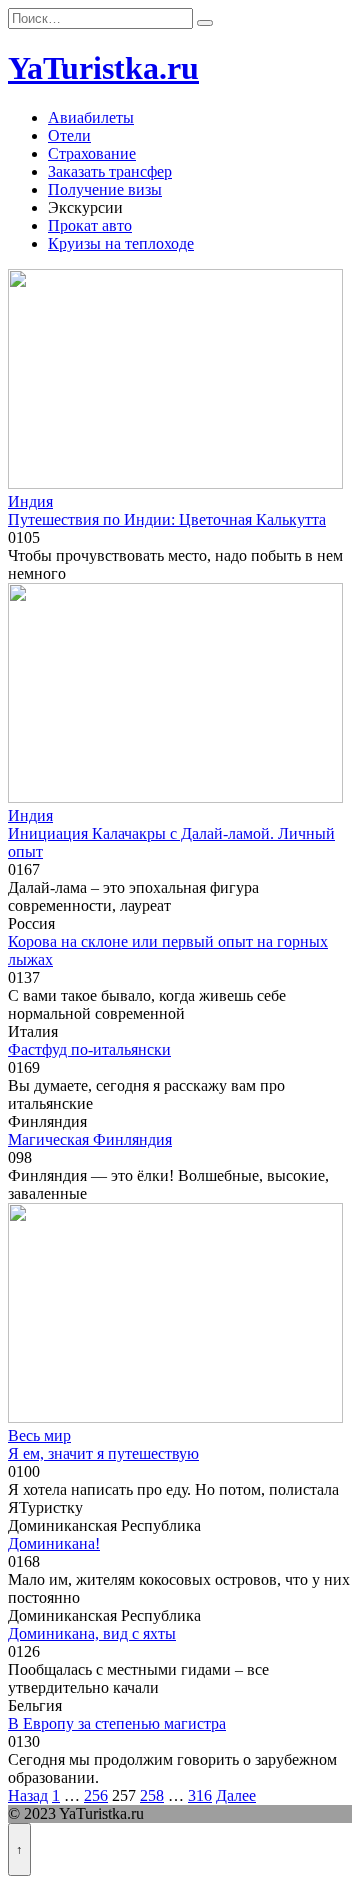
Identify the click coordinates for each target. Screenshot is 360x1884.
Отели (69, 135)
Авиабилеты (91, 117)
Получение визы (105, 189)
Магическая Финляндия (90, 1139)
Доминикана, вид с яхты (92, 1633)
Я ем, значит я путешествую (103, 1453)
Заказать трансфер (110, 171)
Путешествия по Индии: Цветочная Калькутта (167, 519)
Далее (236, 1795)
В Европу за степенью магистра (117, 1723)
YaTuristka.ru (103, 68)
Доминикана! (54, 1543)
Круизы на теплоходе (121, 243)
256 (96, 1795)
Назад (28, 1795)
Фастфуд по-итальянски (89, 1049)
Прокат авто (90, 225)
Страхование (92, 153)
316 (200, 1795)
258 (152, 1795)
